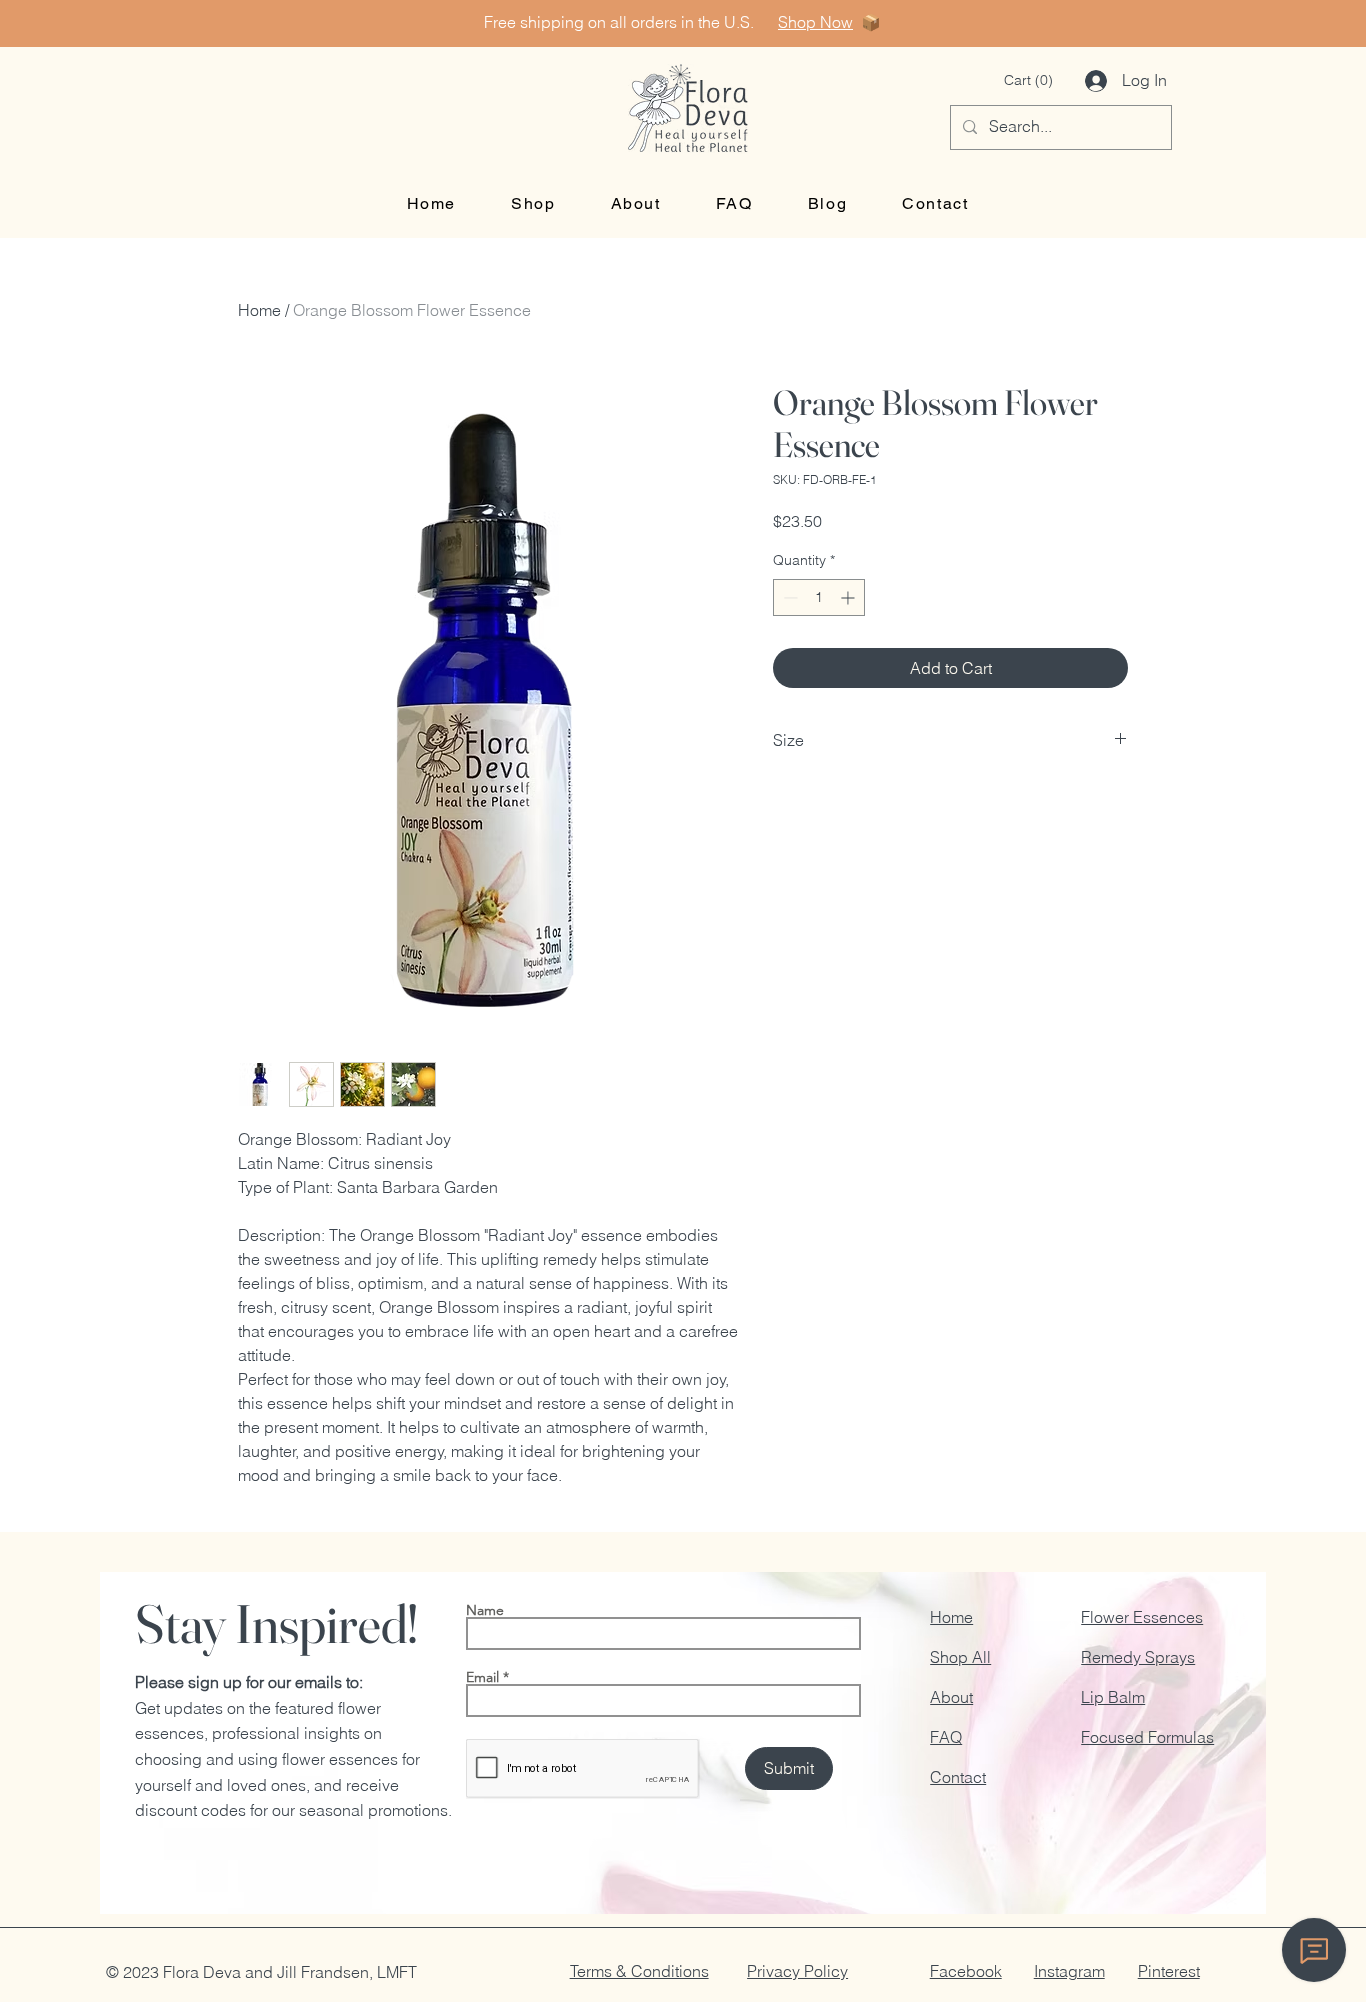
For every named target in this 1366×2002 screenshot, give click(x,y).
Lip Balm (1113, 1697)
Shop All (960, 1657)
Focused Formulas (1147, 1737)
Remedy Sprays (1138, 1657)
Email (482, 1677)
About (951, 1697)
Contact (958, 1777)
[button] (1029, 80)
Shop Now (815, 22)
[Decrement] (788, 597)
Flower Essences (1142, 1617)
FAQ (946, 1737)
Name (485, 1610)
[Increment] (849, 597)
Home (259, 310)
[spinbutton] (819, 597)
